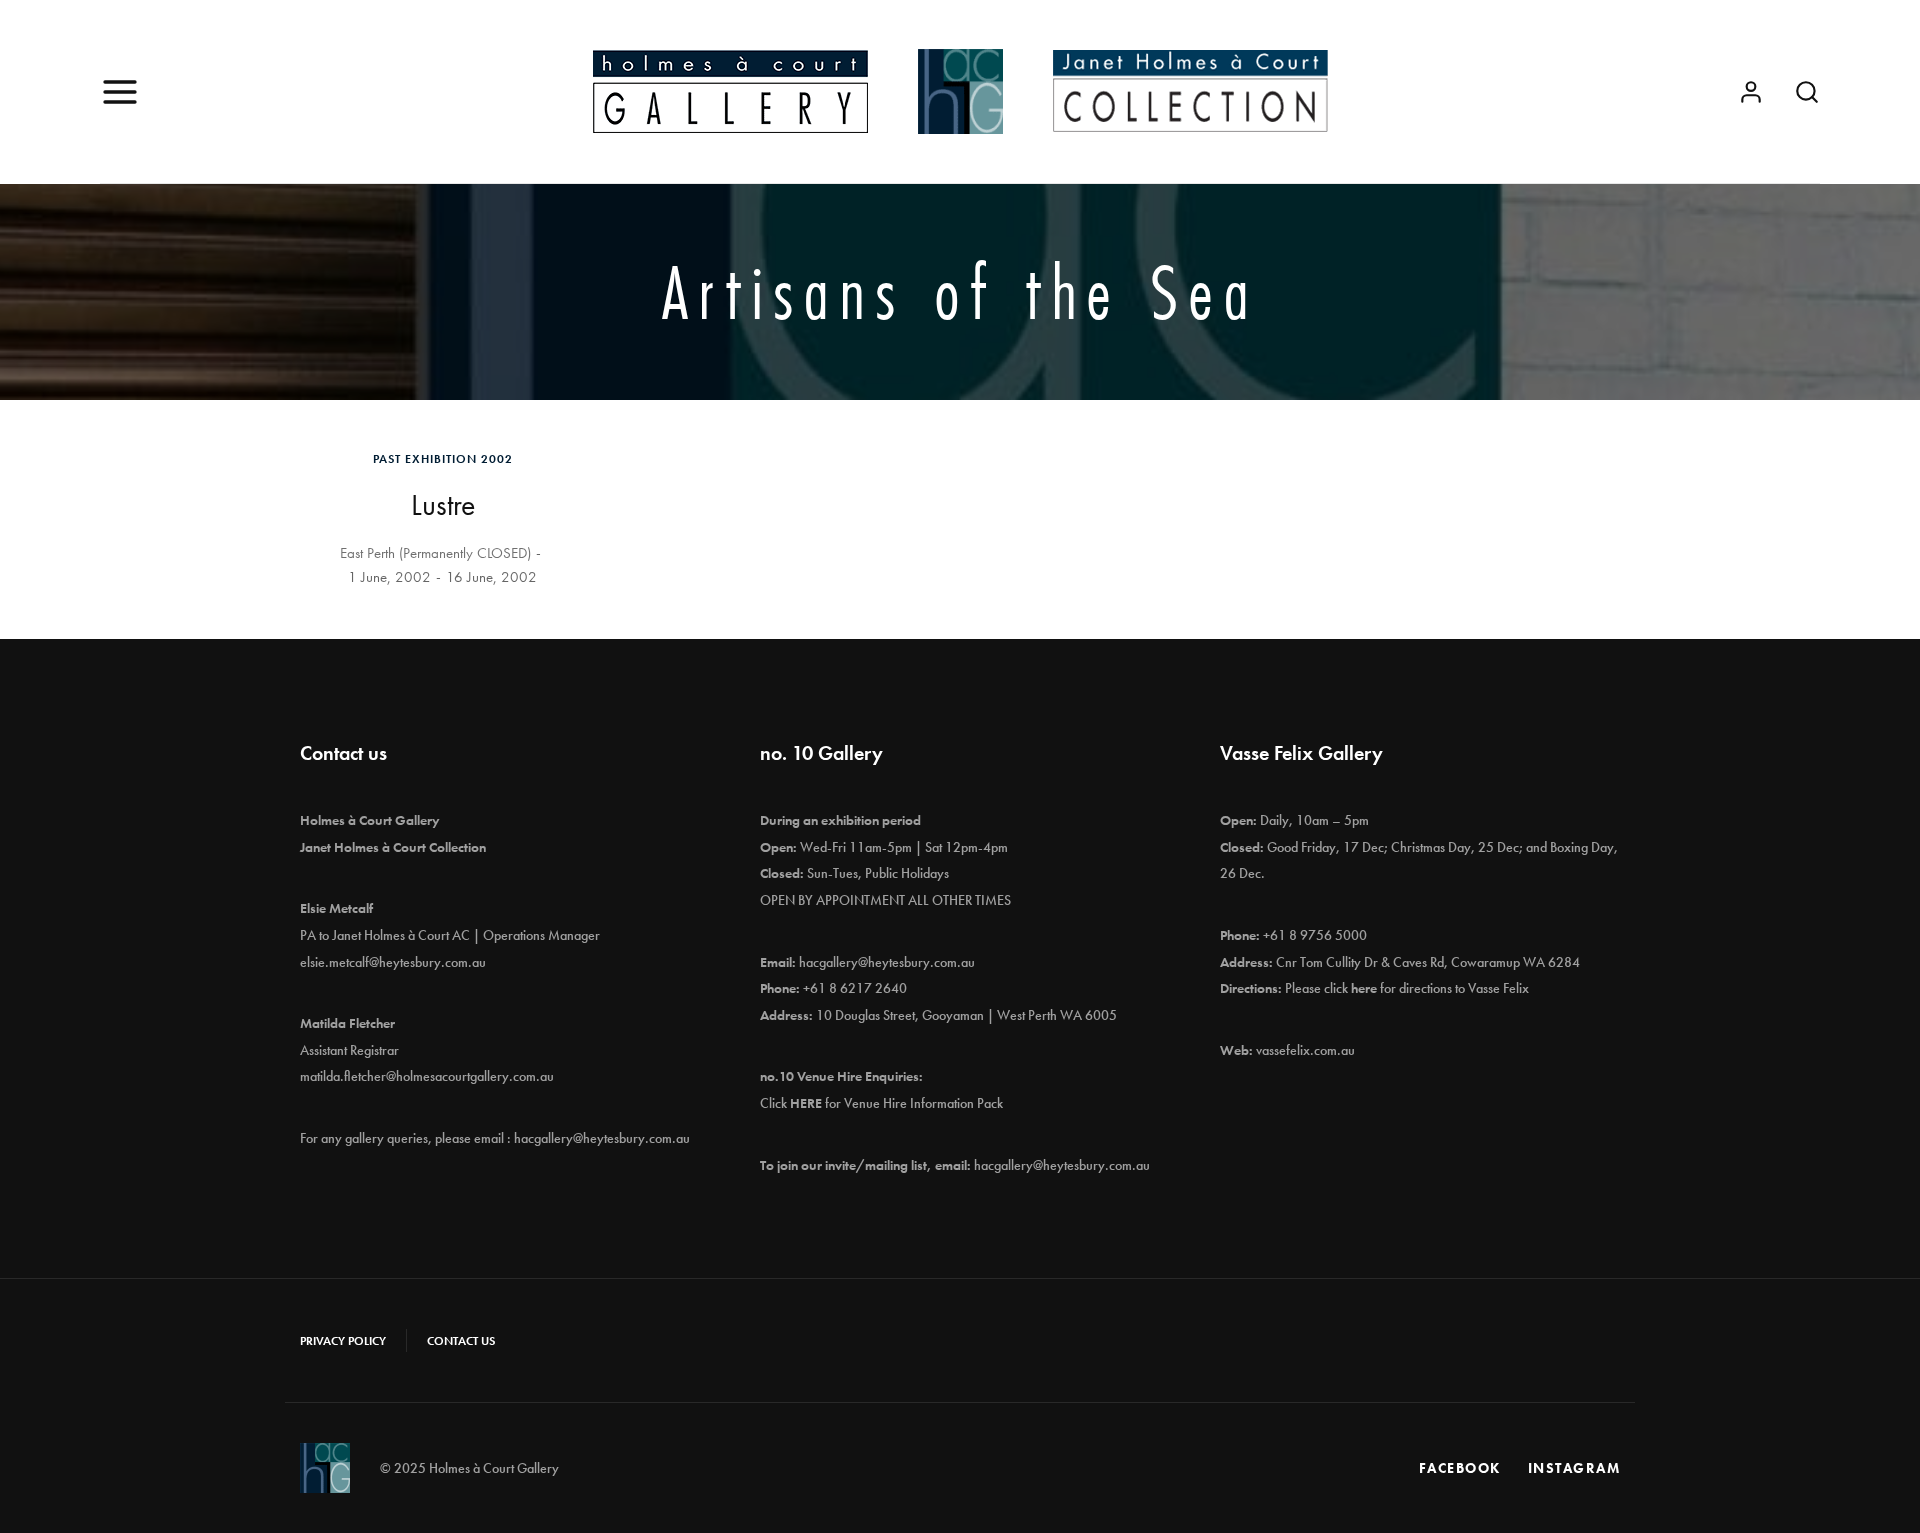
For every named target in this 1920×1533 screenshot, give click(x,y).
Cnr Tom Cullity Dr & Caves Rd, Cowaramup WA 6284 (1428, 962)
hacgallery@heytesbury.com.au (602, 1138)
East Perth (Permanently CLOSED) (435, 553)
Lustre (443, 505)
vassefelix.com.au (1305, 1050)
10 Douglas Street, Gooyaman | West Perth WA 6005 (966, 1015)
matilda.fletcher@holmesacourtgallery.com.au (427, 1076)
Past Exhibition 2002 (443, 459)
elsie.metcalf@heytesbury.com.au (393, 962)
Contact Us (461, 1341)
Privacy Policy (343, 1341)
